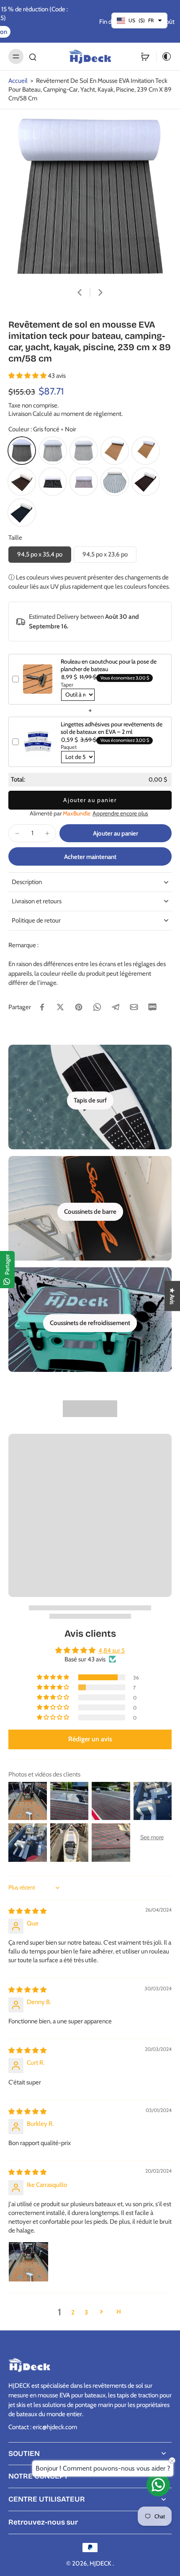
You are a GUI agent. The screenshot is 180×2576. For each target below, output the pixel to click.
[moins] (17, 833)
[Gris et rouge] (84, 482)
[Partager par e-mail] (134, 1007)
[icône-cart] (145, 56)
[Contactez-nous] (158, 2485)
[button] (28, 376)
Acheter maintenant (90, 857)
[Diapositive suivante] (100, 292)
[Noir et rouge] (146, 482)
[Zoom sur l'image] (90, 197)
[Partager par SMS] (152, 1007)
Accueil (18, 81)
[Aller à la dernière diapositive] (80, 292)
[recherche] (33, 56)
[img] (27, 1911)
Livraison (21, 414)
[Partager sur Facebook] (42, 1007)
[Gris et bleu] (115, 482)
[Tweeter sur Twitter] (60, 1007)
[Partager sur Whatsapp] (97, 1007)
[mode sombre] (164, 56)
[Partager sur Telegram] (116, 1007)
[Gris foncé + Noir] (22, 451)
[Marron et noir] (115, 451)
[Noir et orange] (22, 482)
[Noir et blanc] (53, 482)
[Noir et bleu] (22, 513)
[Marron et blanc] (146, 451)
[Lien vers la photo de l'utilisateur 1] (28, 2262)
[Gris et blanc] (84, 451)
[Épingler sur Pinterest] (79, 1007)
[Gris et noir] (53, 451)
